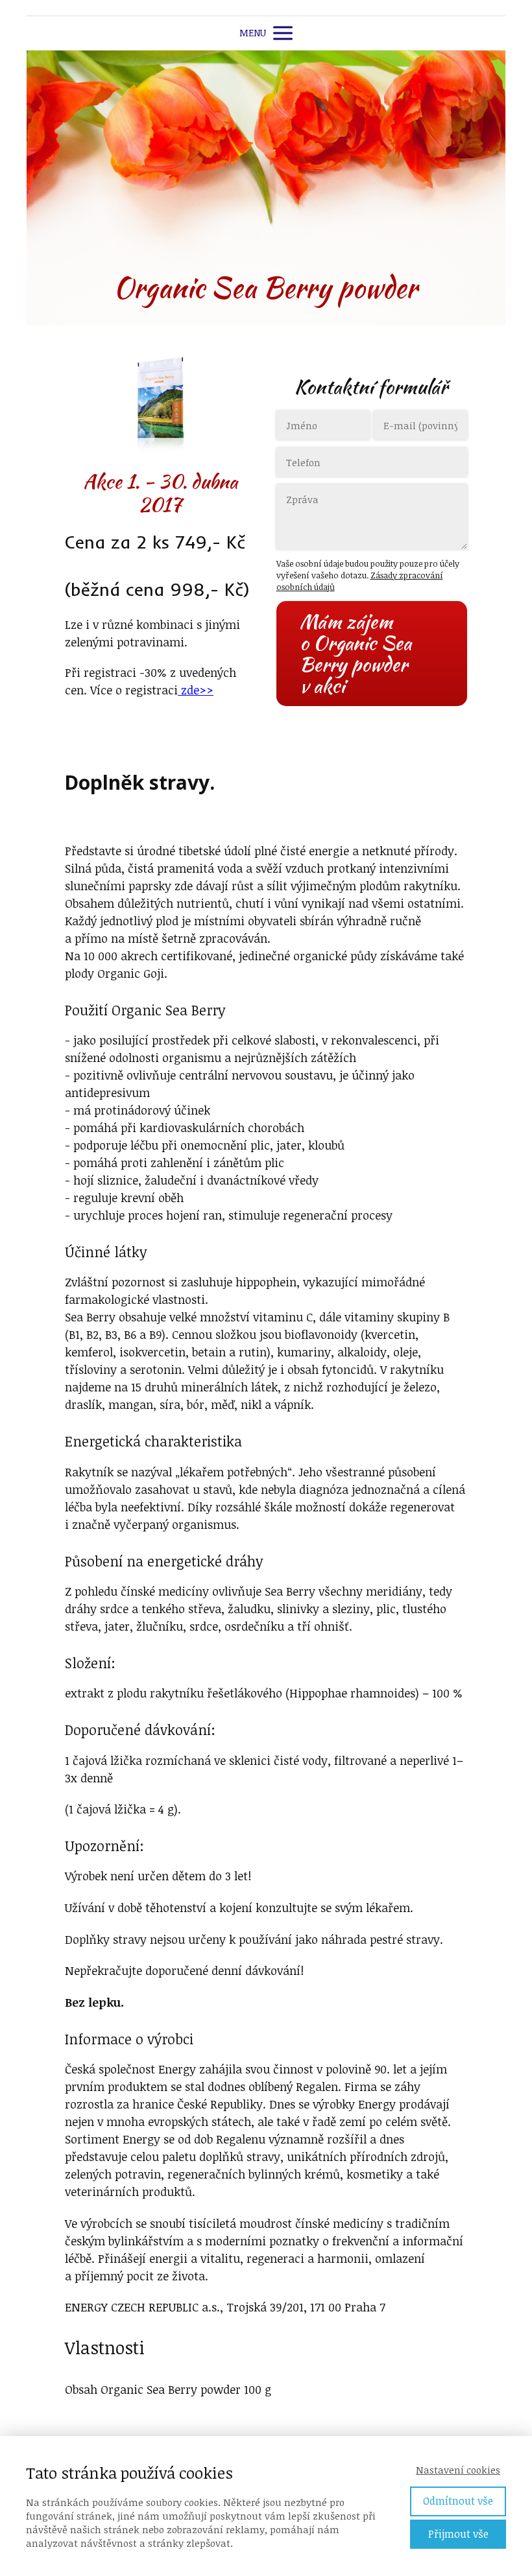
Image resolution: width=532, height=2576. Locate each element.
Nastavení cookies (458, 2470)
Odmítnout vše (458, 2501)
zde (196, 690)
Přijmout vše (458, 2534)
